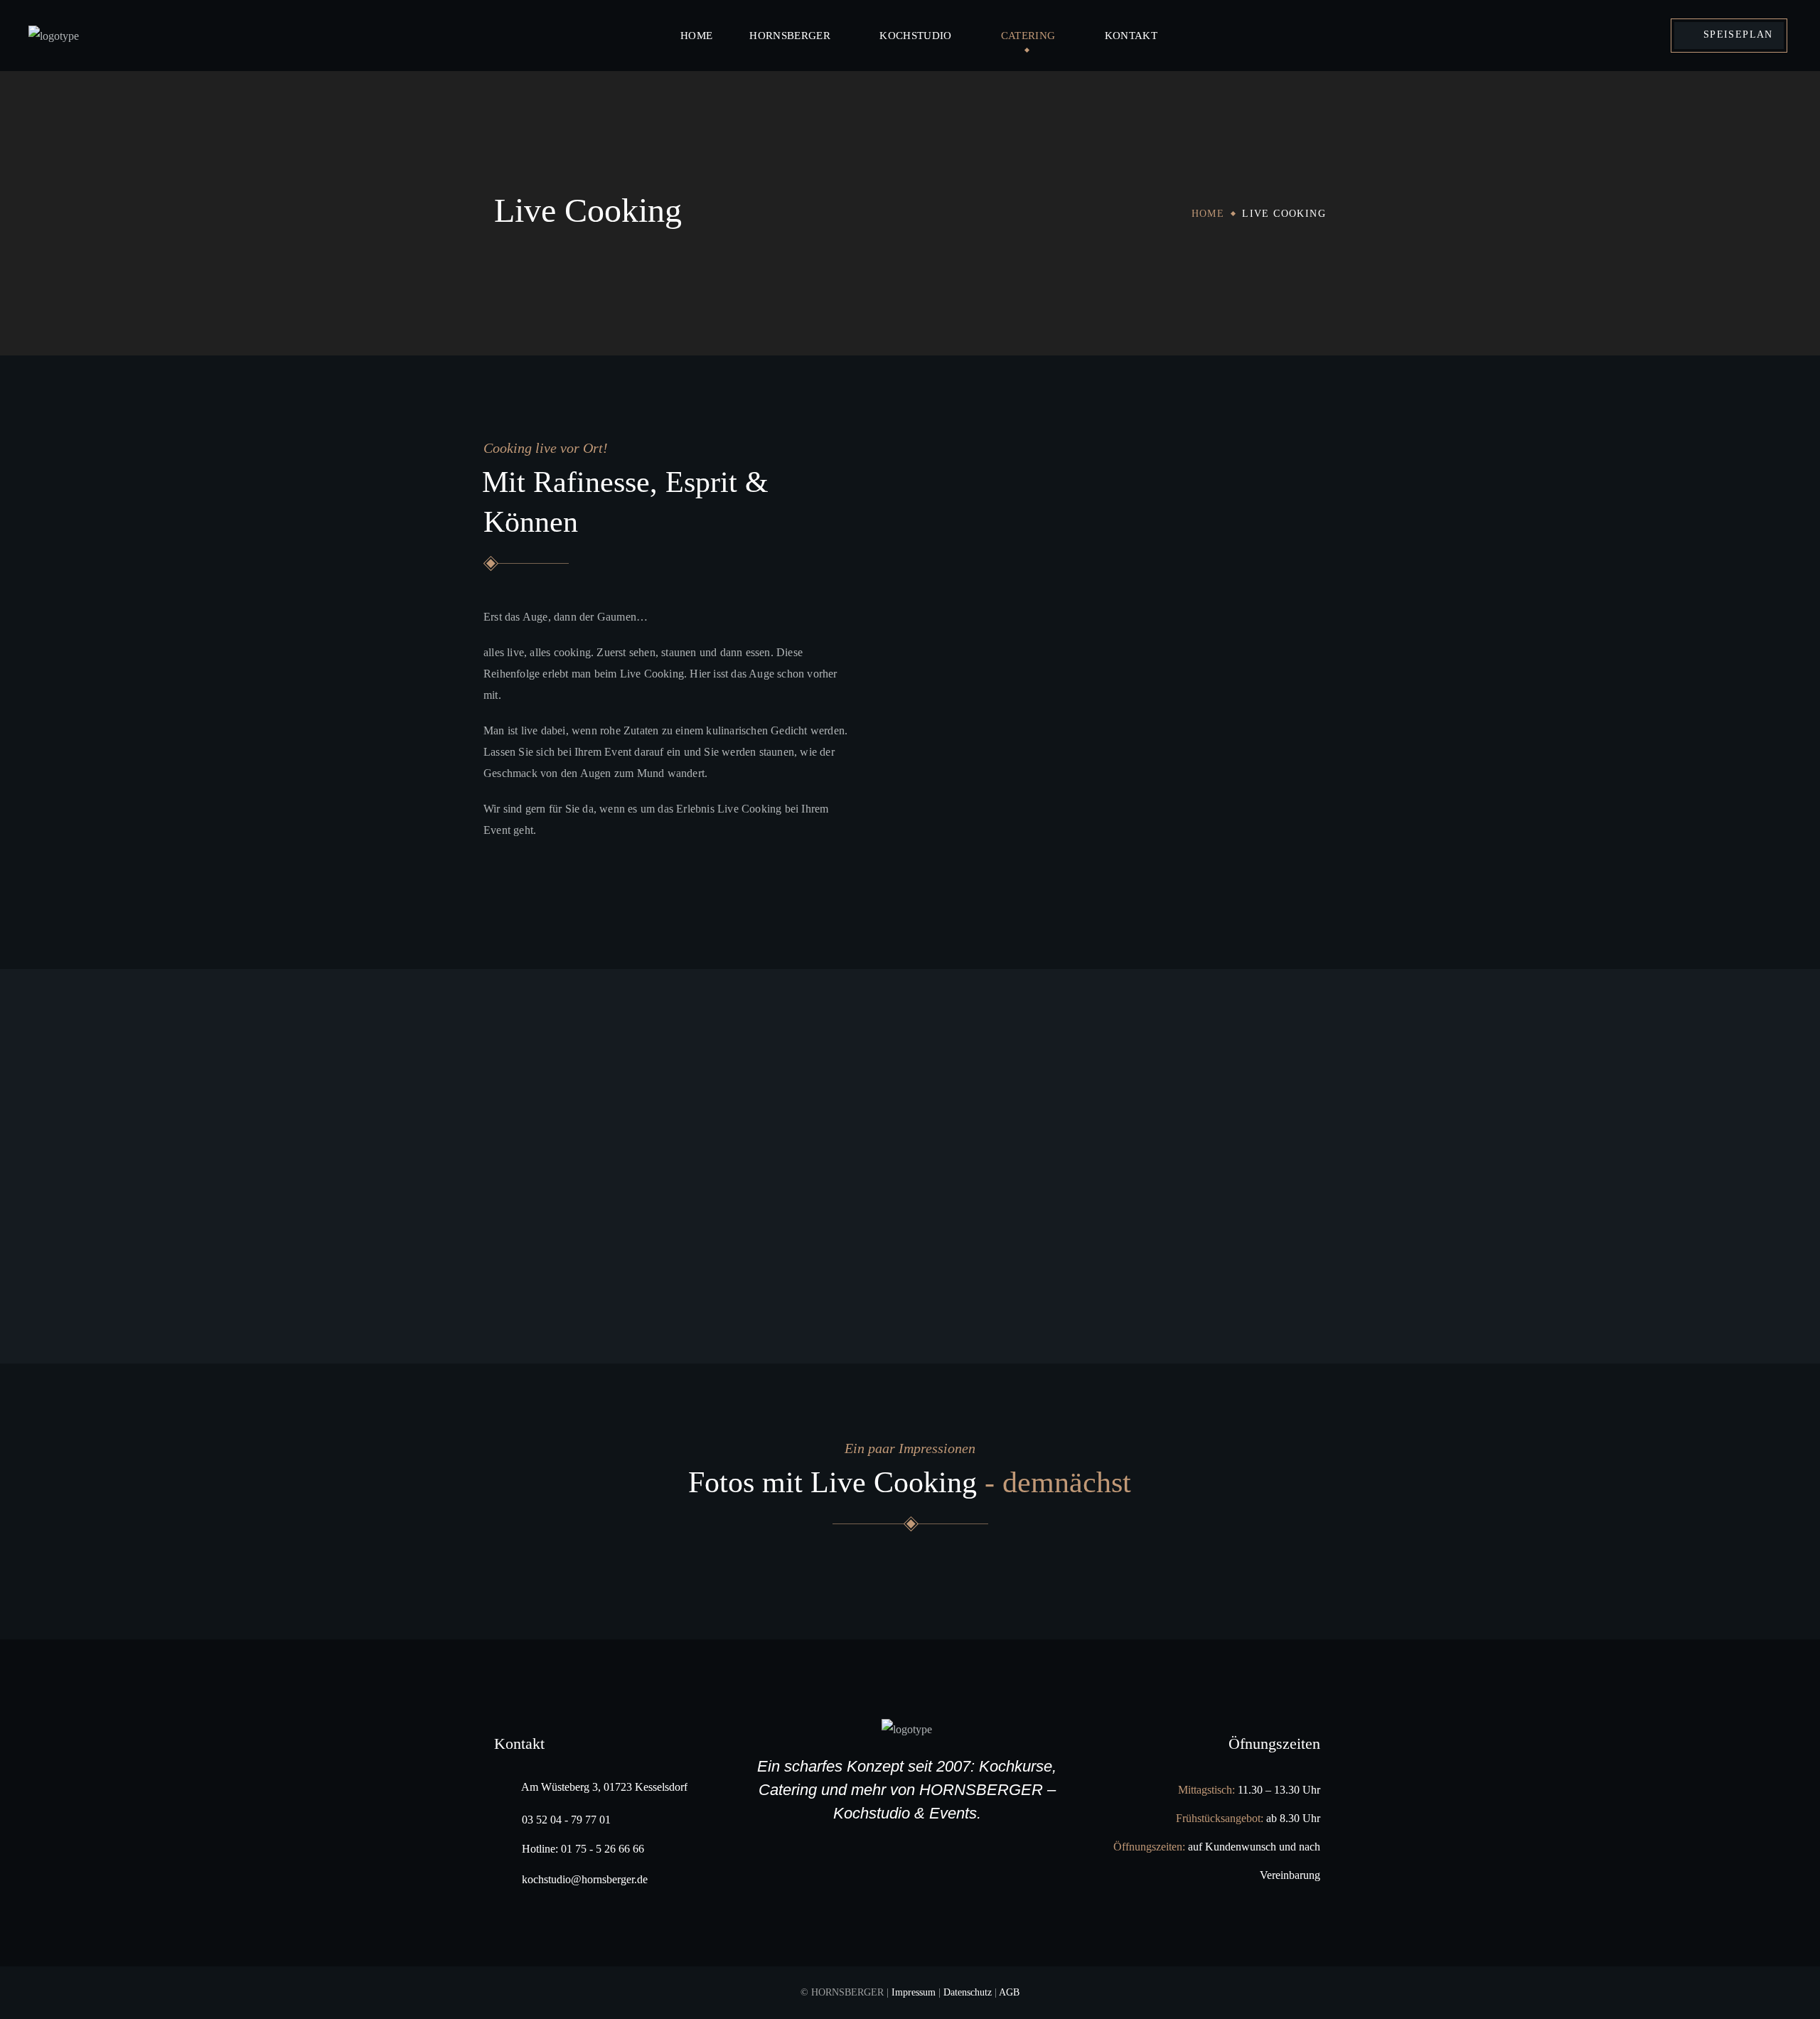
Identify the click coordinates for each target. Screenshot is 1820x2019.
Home (1208, 214)
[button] (1729, 36)
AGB (1009, 1992)
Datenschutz (968, 1992)
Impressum (914, 1992)
